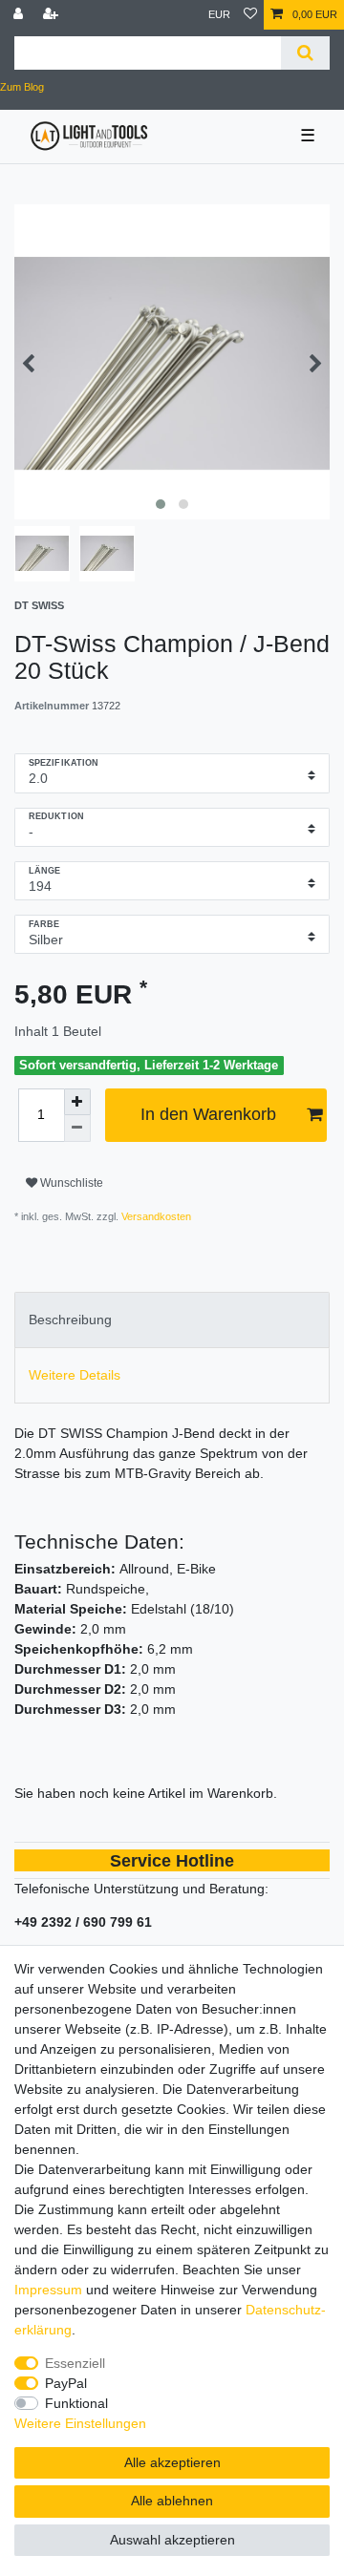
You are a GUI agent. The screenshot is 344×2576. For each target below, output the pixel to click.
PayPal (66, 2383)
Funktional (76, 2403)
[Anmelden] (20, 15)
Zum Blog (22, 87)
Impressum (48, 2290)
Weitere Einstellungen (80, 2423)
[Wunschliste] (250, 15)
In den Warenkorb (208, 1114)
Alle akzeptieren (172, 2462)
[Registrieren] (53, 15)
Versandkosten (155, 1216)
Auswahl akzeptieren (172, 2540)
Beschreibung (70, 1320)
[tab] (172, 1320)
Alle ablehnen (172, 2501)
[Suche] (305, 53)
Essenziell (75, 2363)
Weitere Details (75, 1375)
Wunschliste (70, 1183)
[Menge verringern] (77, 1129)
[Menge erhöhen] (77, 1102)
